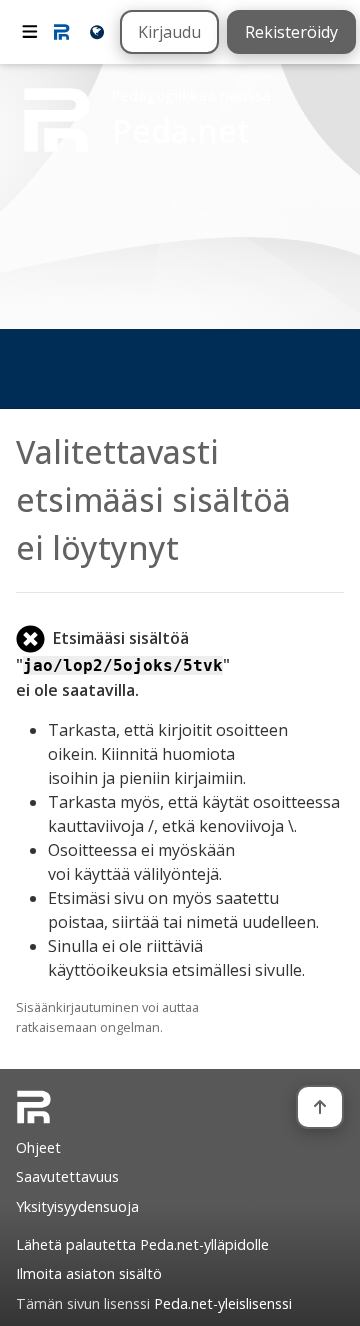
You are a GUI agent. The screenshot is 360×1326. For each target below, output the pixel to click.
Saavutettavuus (67, 1176)
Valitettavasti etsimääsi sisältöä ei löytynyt (153, 499)
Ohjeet (38, 1147)
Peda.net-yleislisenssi (223, 1303)
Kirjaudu (169, 32)
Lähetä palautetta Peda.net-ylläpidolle (142, 1244)
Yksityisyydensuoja (77, 1206)
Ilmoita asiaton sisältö (89, 1273)
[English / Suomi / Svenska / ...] (95, 31)
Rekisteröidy (291, 32)
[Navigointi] (30, 32)
